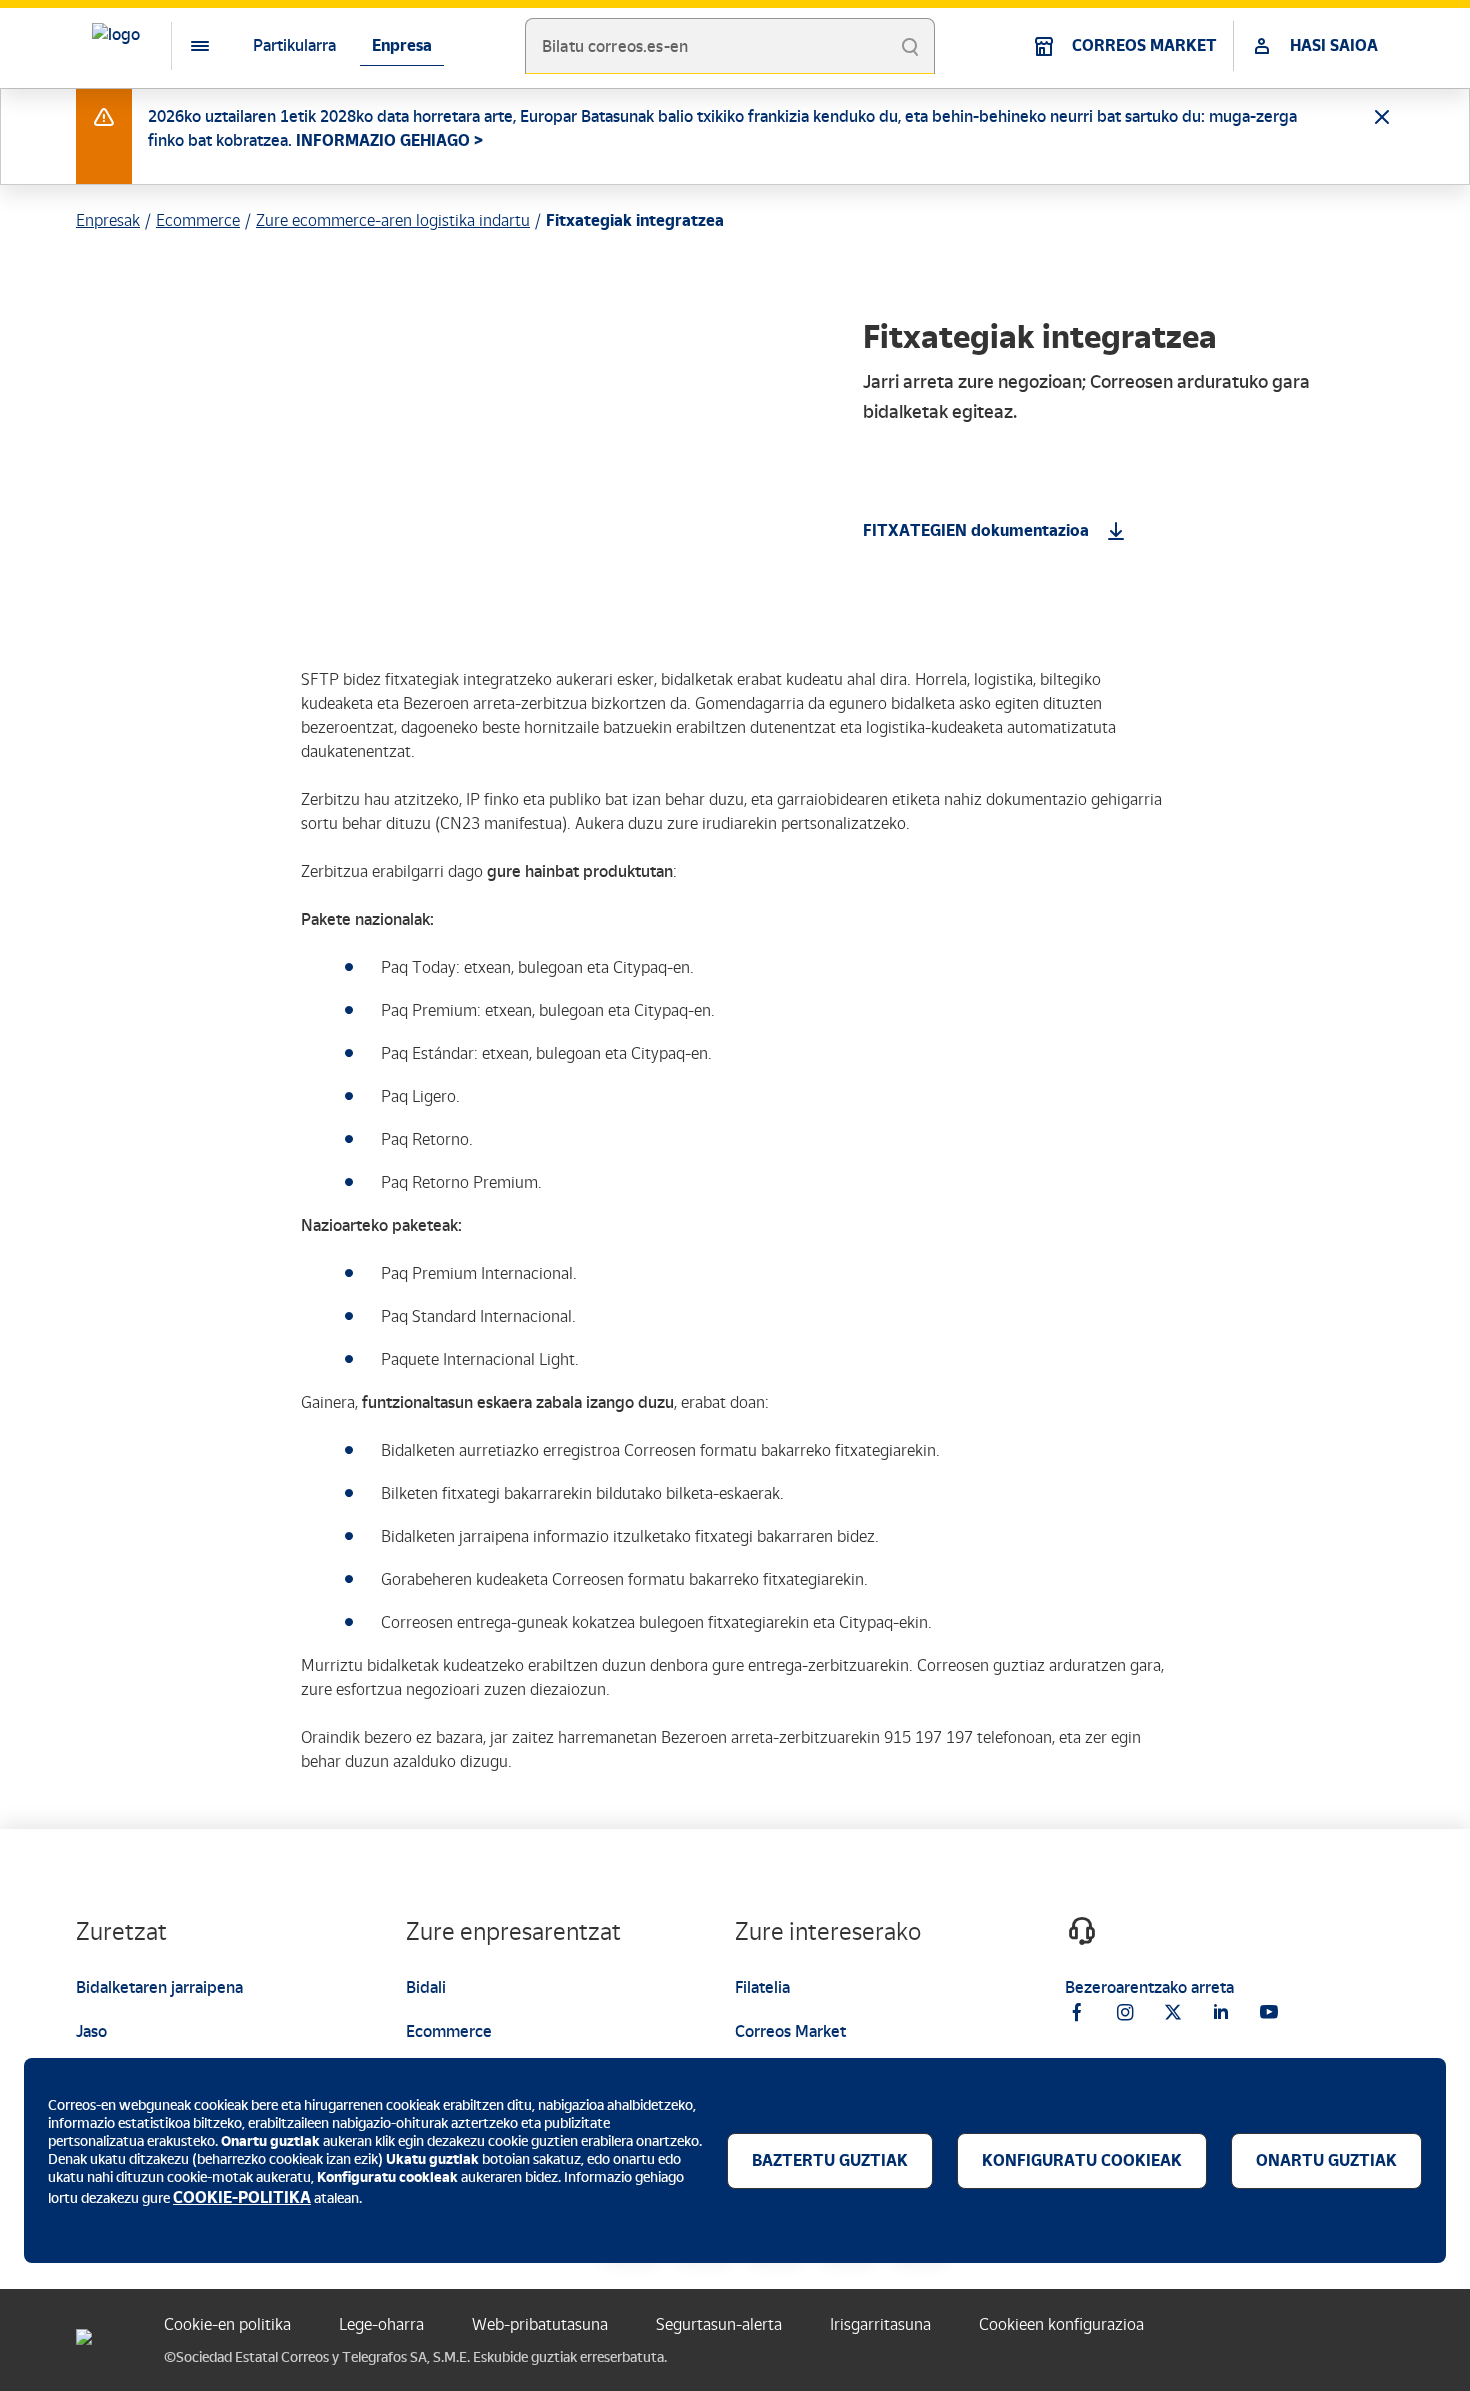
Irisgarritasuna (880, 2324)
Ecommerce (198, 220)
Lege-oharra (381, 2324)
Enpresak (108, 220)
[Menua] (184, 46)
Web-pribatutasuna (540, 2324)
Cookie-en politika (227, 2324)
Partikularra (294, 45)
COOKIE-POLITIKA (242, 2197)
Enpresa (402, 45)
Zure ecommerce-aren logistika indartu (393, 220)
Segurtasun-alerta (719, 2324)
